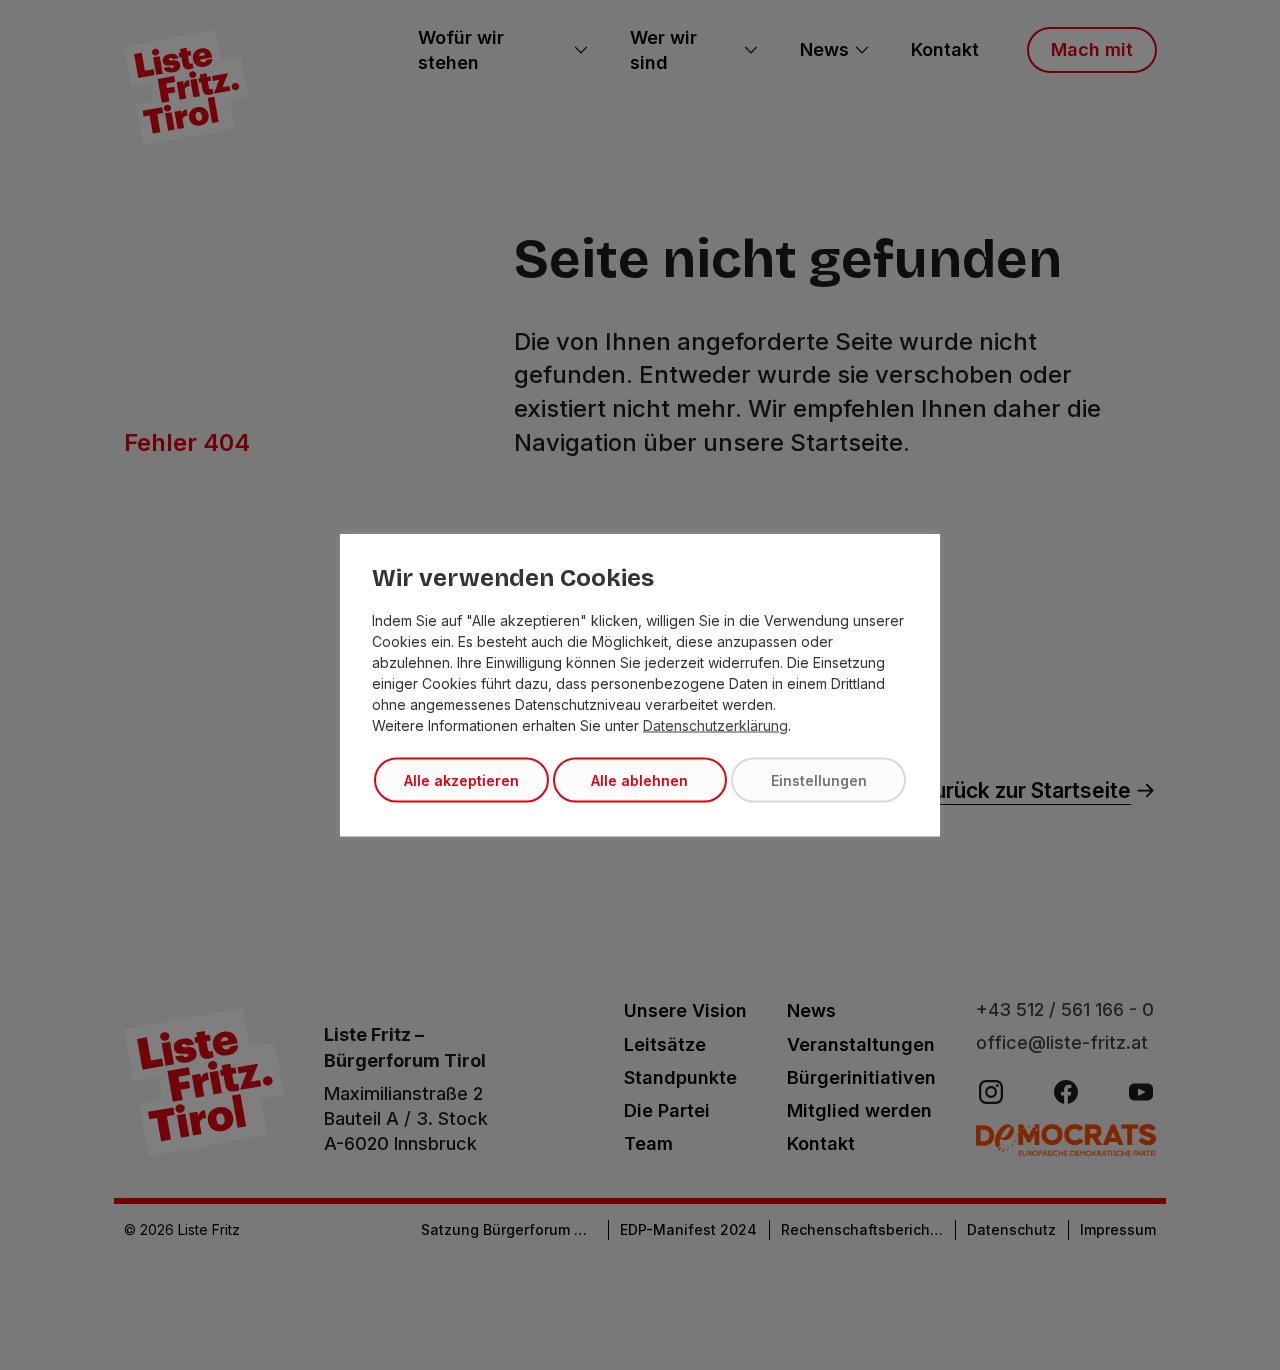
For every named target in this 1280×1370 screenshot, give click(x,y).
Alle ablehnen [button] (639, 780)
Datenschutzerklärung (715, 725)
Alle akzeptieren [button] (461, 780)
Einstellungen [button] (819, 780)
